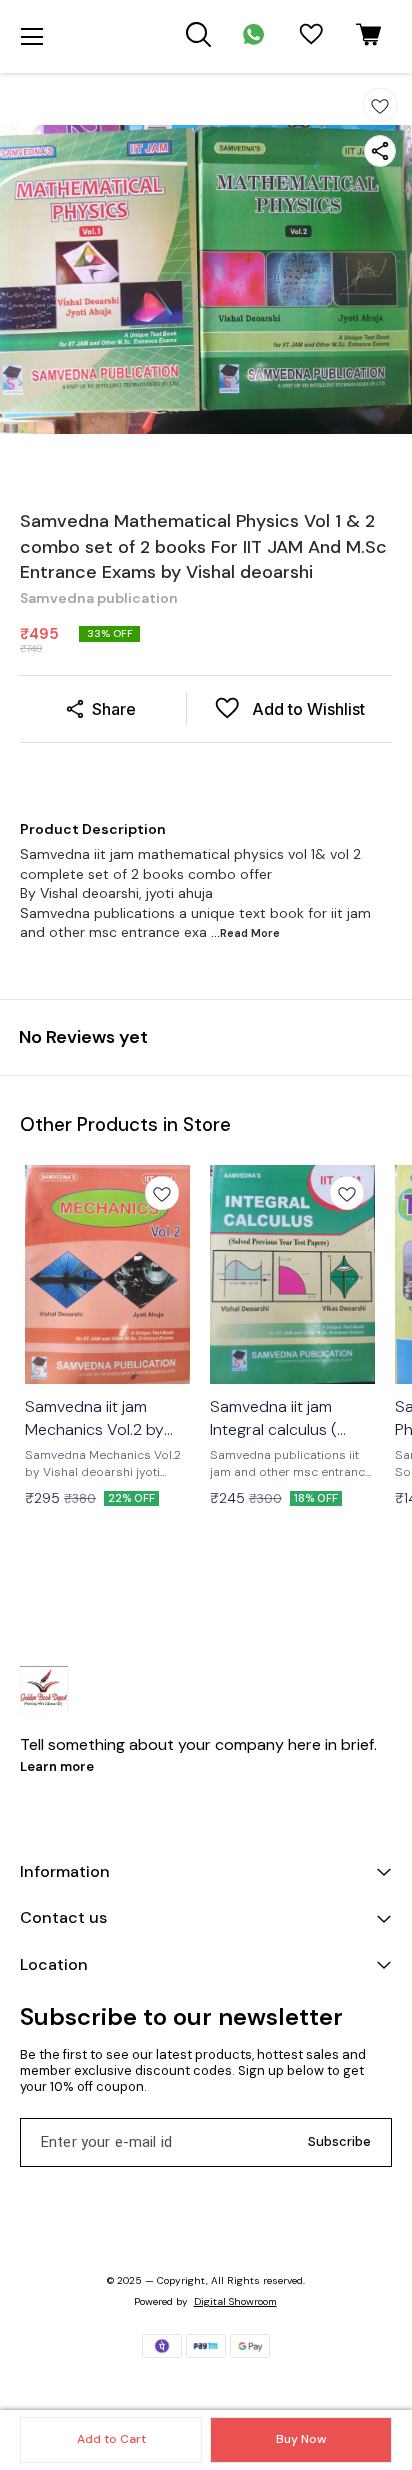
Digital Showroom (235, 2301)
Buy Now (301, 2439)
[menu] (32, 37)
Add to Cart (111, 2439)
